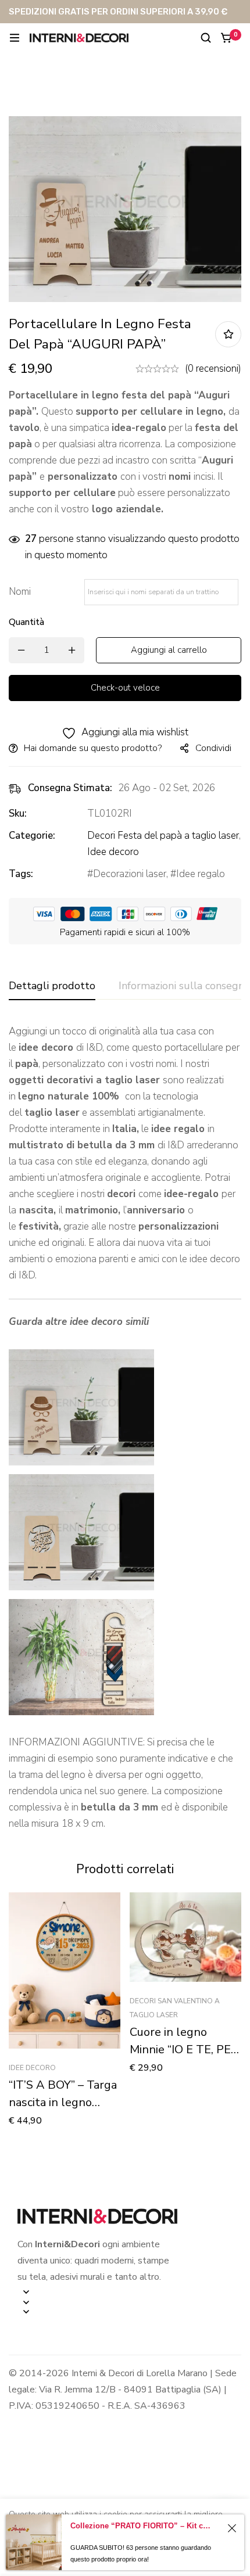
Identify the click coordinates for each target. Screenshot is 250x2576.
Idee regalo (201, 874)
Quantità (26, 622)
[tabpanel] (125, 1428)
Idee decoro (113, 852)
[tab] (52, 986)
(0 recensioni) (213, 369)
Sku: (18, 813)
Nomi (23, 592)
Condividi (213, 748)
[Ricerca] (206, 38)
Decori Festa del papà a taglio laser (163, 836)
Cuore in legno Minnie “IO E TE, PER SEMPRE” (184, 2049)
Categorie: (32, 836)
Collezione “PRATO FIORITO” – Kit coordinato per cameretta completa (142, 2526)
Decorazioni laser (130, 874)
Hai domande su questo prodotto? (93, 748)
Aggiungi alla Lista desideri (228, 334)
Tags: (21, 874)
